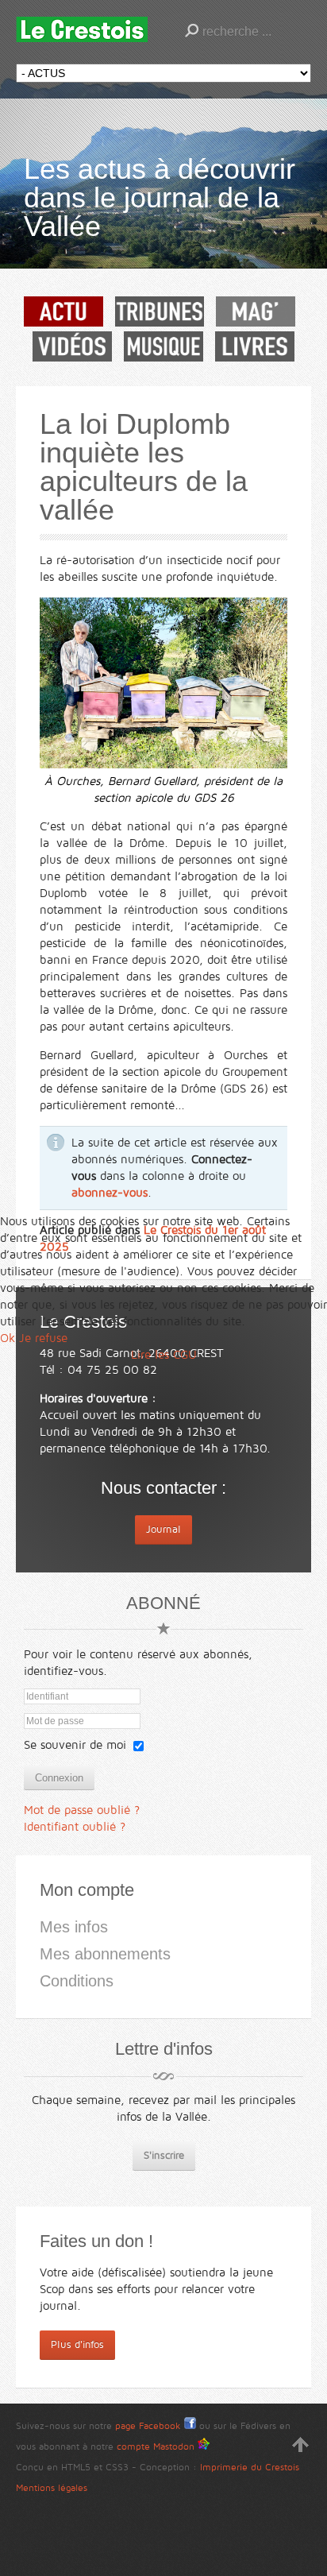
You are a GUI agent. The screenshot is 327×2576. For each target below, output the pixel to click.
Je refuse (43, 1338)
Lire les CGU (164, 1355)
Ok (8, 1338)
